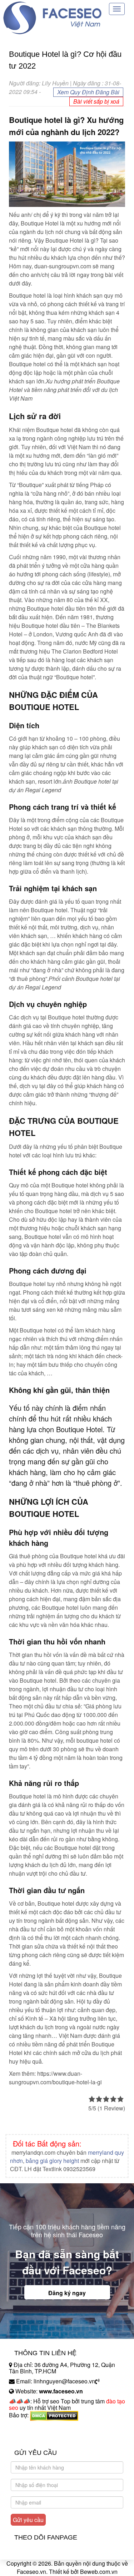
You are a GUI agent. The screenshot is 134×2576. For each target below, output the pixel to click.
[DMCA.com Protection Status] (54, 2415)
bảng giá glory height (52, 2161)
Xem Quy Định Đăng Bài (88, 92)
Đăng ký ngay (67, 2293)
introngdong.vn (28, 2428)
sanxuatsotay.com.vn (35, 2438)
